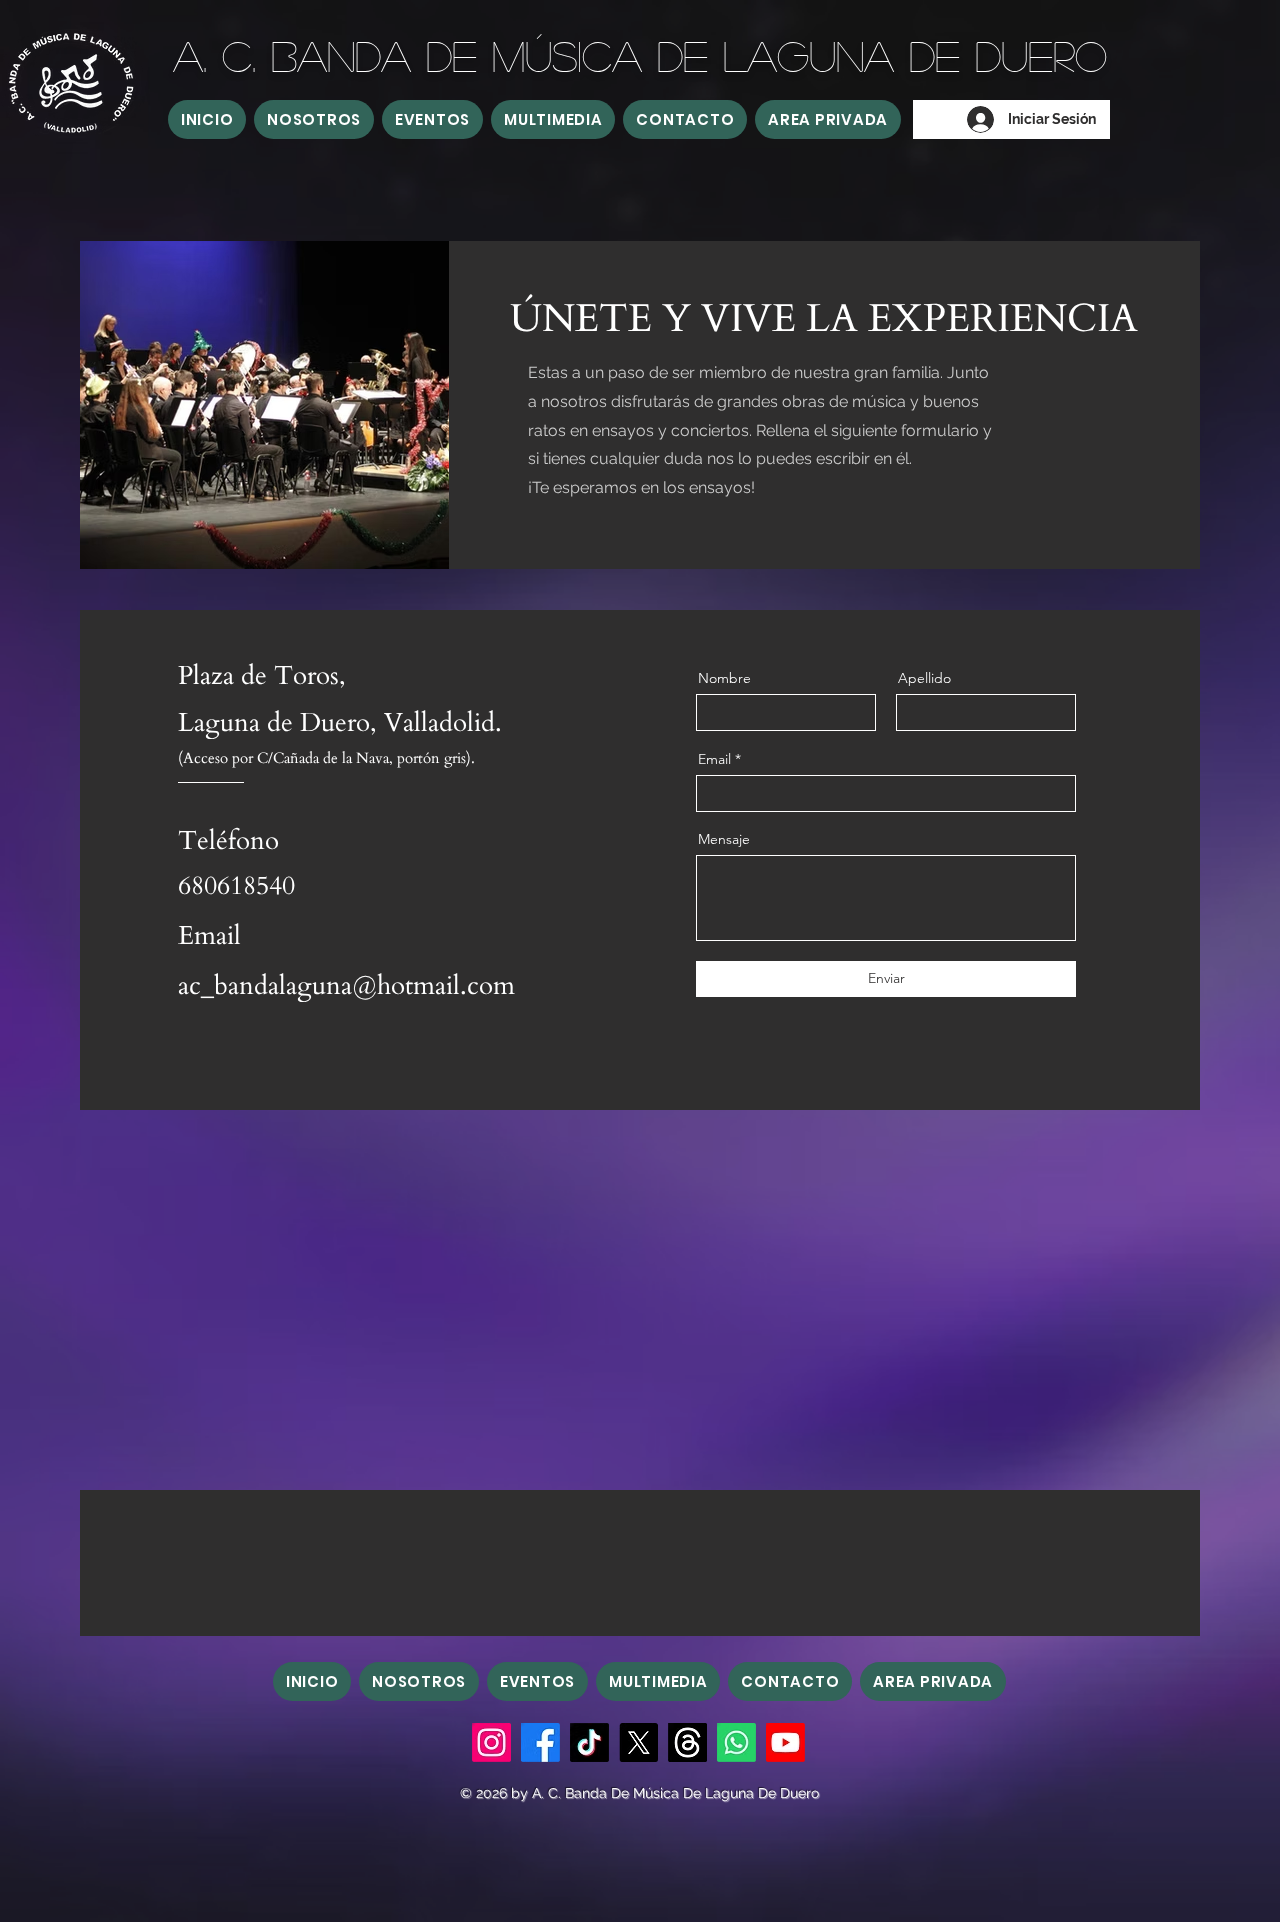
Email (714, 759)
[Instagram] (491, 1742)
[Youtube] (785, 1742)
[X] (638, 1742)
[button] (314, 119)
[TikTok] (589, 1742)
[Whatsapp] (736, 1742)
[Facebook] (540, 1742)
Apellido (924, 678)
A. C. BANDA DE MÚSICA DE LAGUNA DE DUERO (640, 55)
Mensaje (724, 839)
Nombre (724, 678)
